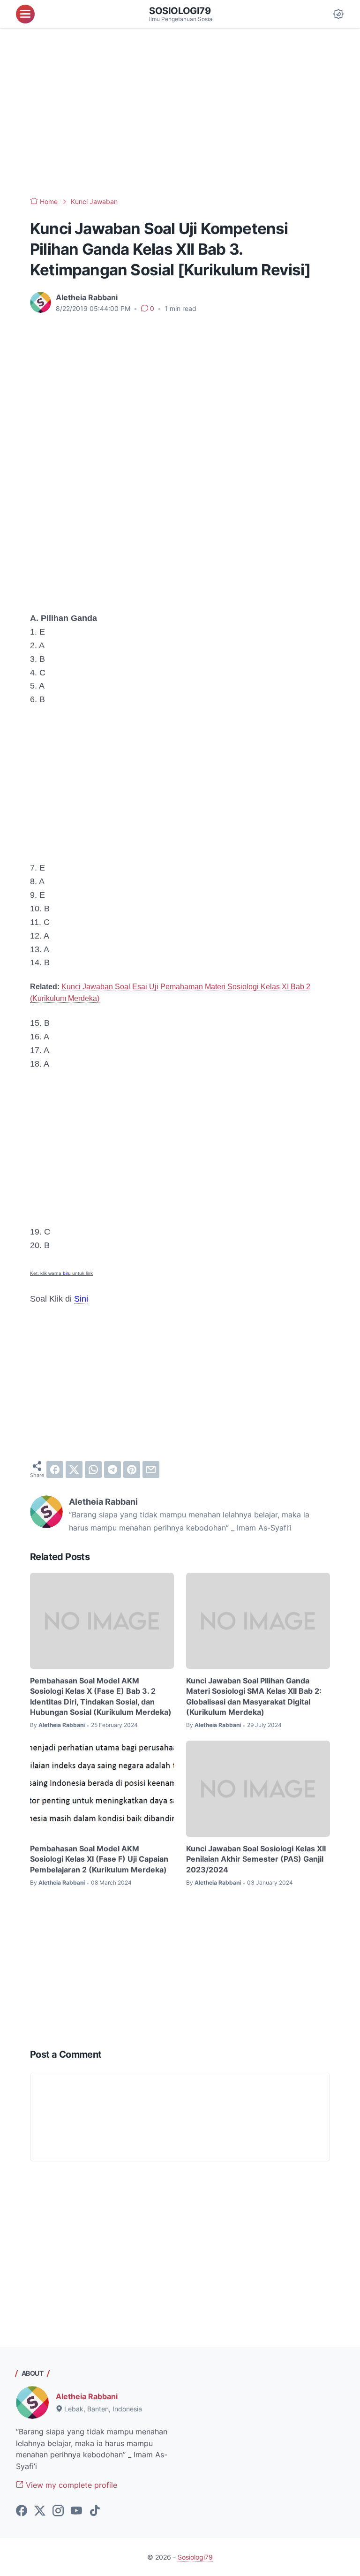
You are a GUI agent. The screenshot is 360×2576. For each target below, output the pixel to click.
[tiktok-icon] (95, 2511)
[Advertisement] (180, 113)
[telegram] (112, 1470)
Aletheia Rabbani (87, 2396)
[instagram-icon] (58, 2511)
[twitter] (74, 1470)
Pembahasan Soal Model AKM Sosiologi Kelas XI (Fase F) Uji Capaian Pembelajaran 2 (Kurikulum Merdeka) (99, 1859)
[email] (151, 1470)
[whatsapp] (93, 1470)
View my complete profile (70, 2485)
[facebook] (55, 1470)
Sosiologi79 (180, 11)
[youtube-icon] (76, 2511)
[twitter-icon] (40, 2511)
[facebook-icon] (22, 2511)
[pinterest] (132, 1470)
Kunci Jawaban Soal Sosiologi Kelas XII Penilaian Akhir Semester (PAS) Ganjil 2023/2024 (256, 1859)
